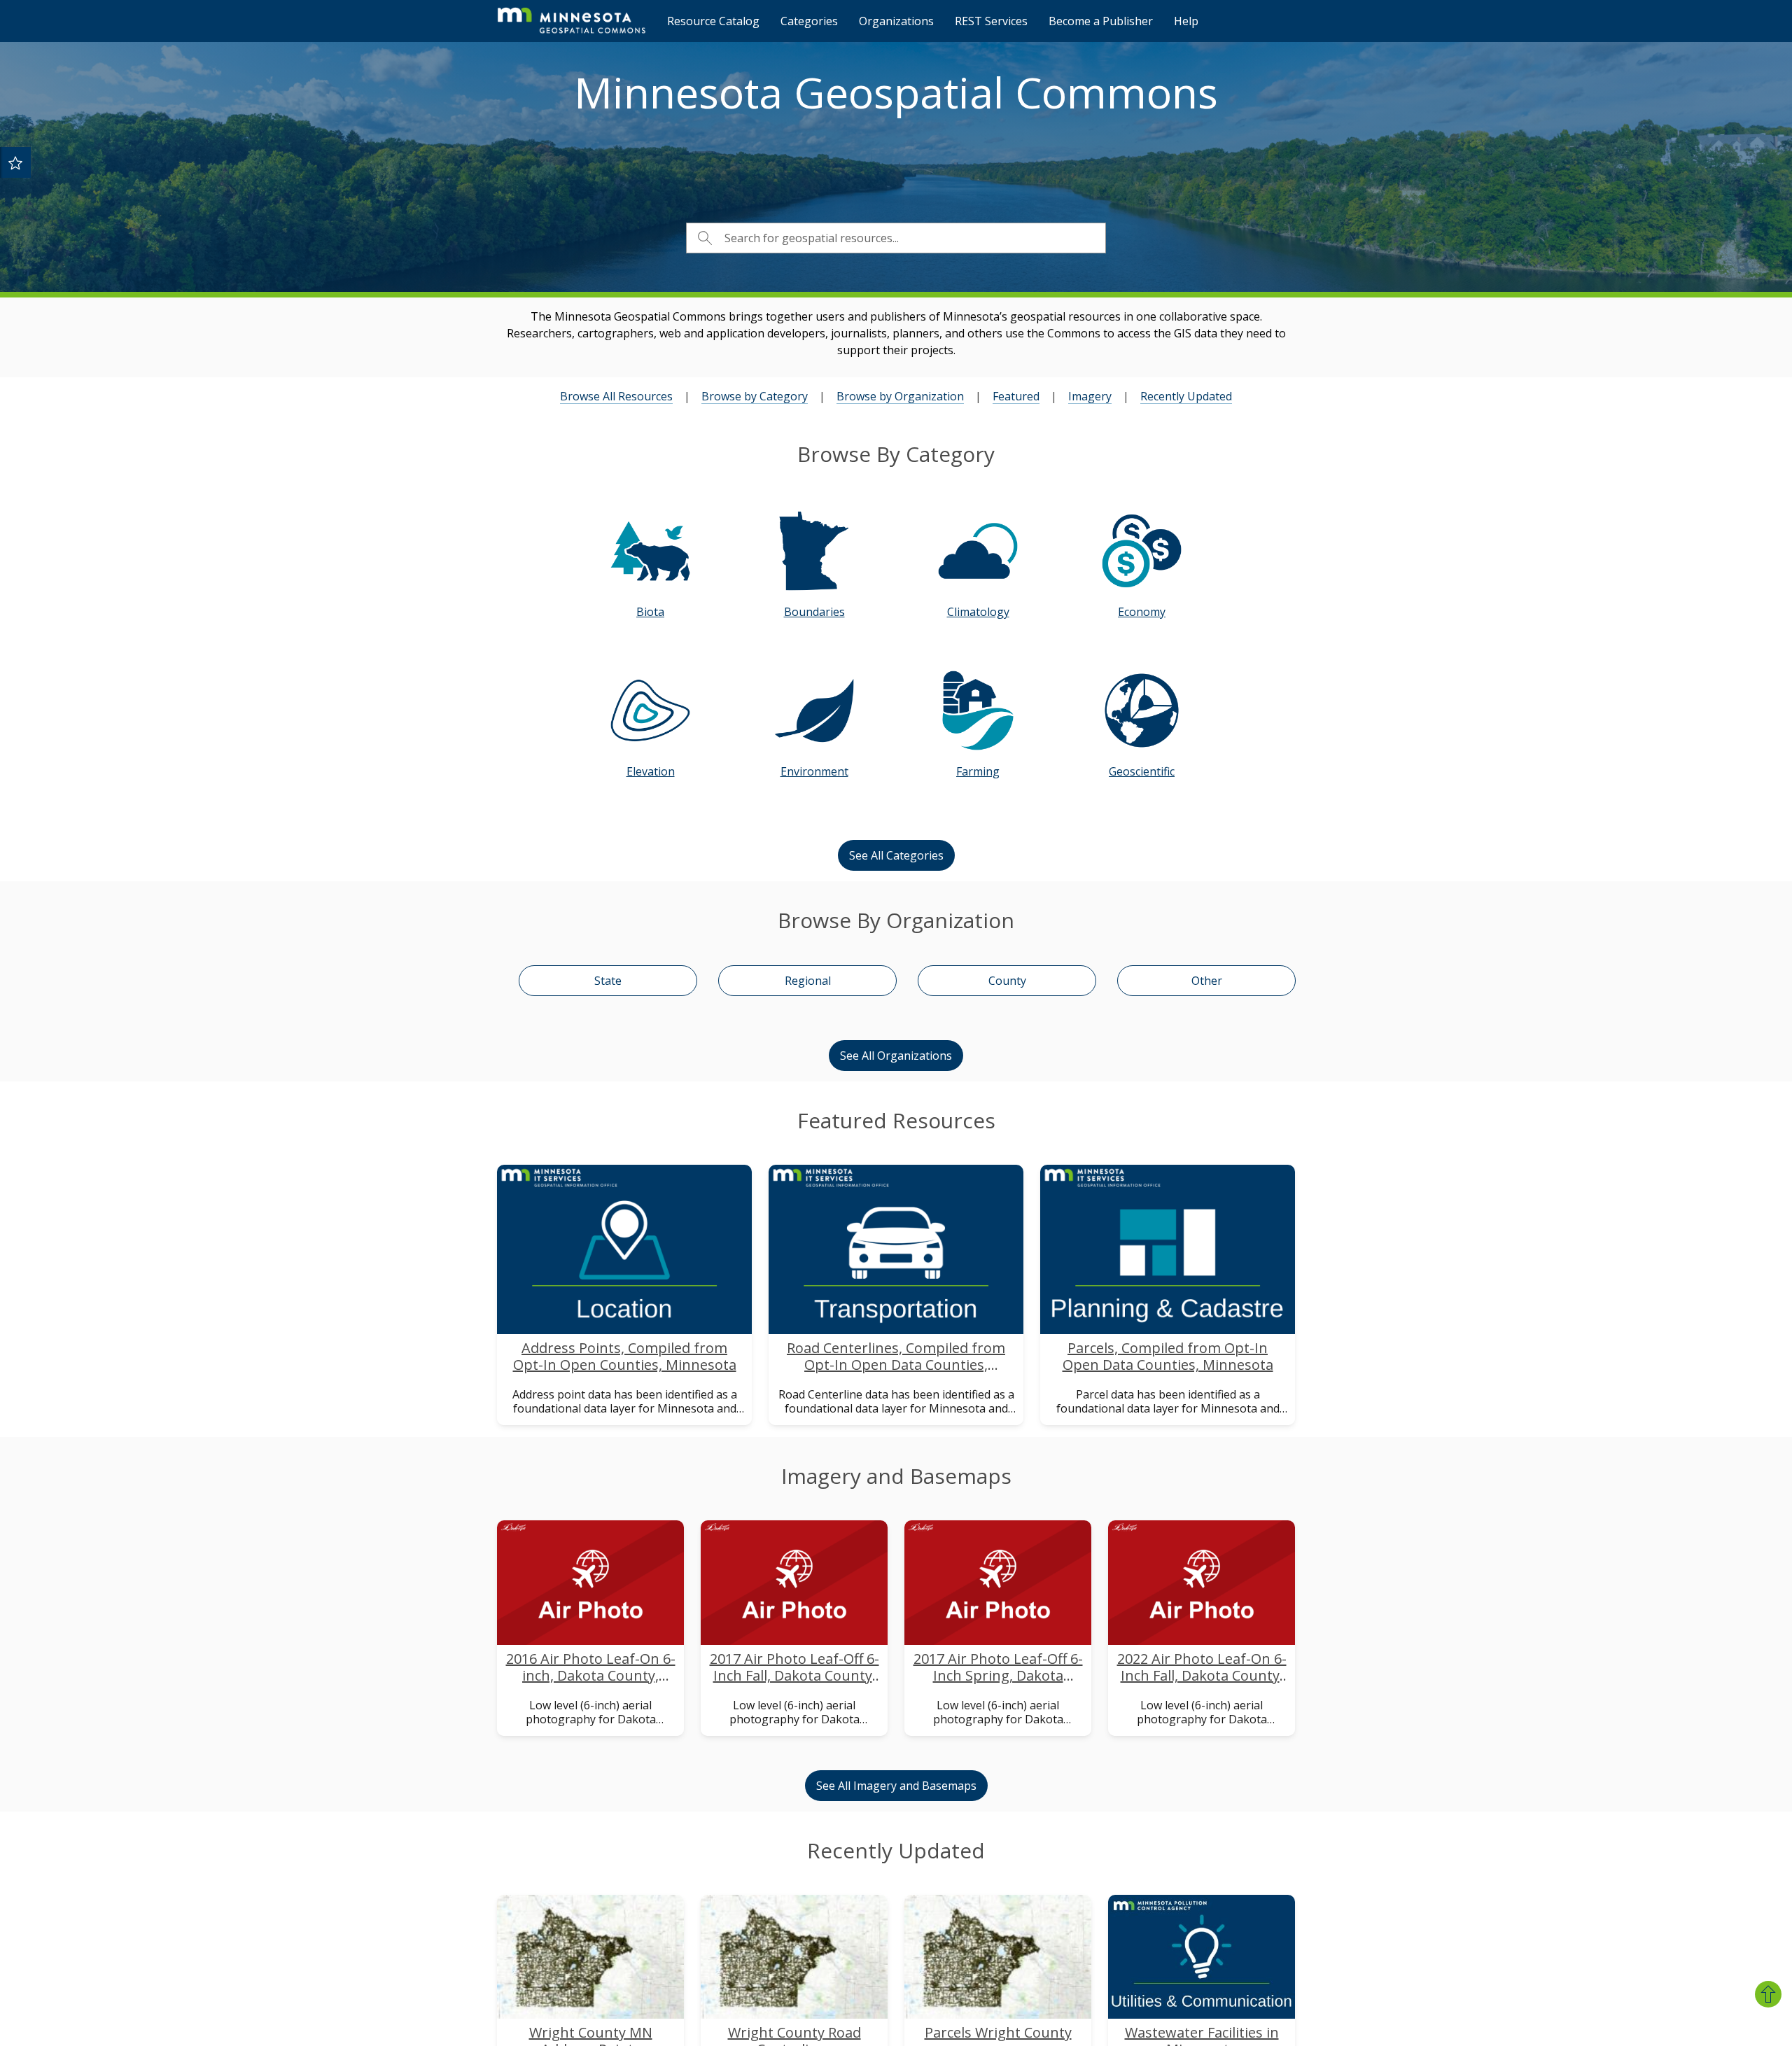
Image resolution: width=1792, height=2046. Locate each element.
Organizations (896, 21)
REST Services (991, 21)
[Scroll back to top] (1768, 1994)
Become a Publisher (1101, 21)
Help (1186, 21)
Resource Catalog (713, 21)
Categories (809, 21)
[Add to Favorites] (15, 162)
